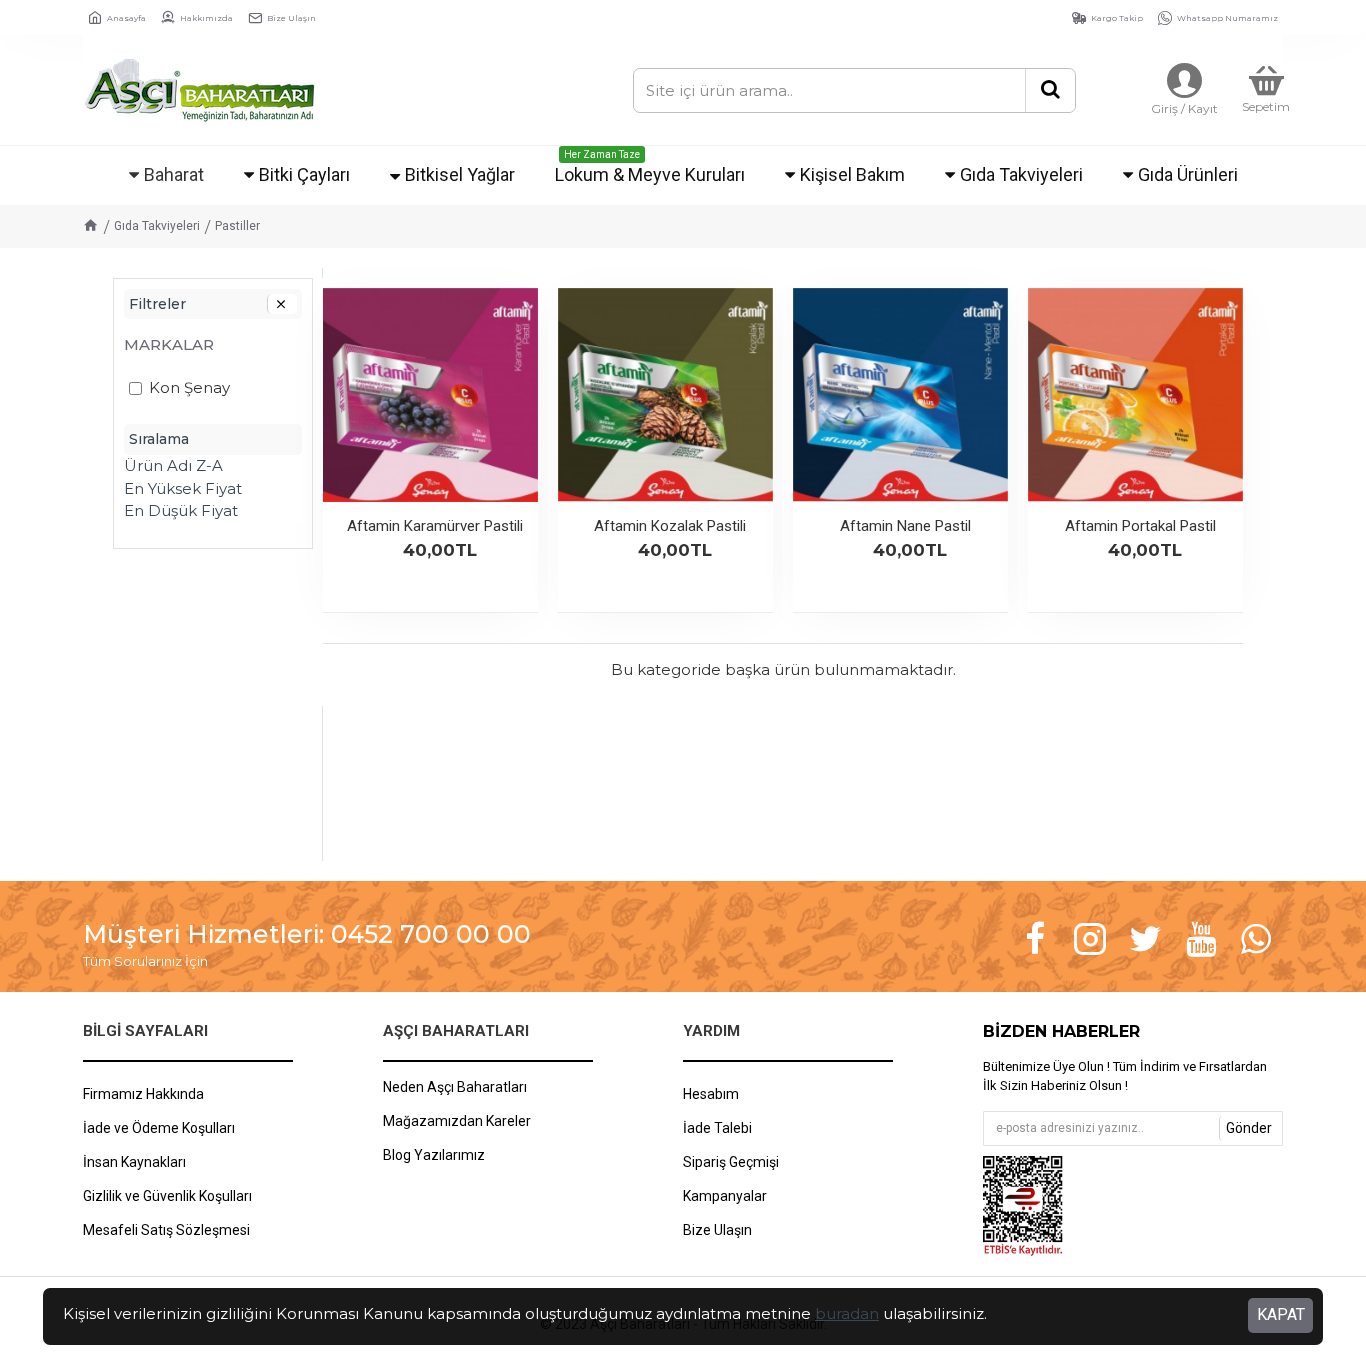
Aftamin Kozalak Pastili (670, 526)
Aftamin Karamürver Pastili (435, 526)
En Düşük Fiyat (181, 510)
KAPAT (1281, 1314)
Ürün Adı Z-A (173, 465)
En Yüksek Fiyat (183, 488)
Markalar (169, 344)
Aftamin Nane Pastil (905, 526)
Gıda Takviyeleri (157, 226)
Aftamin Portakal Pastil (1140, 526)
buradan (847, 1313)
